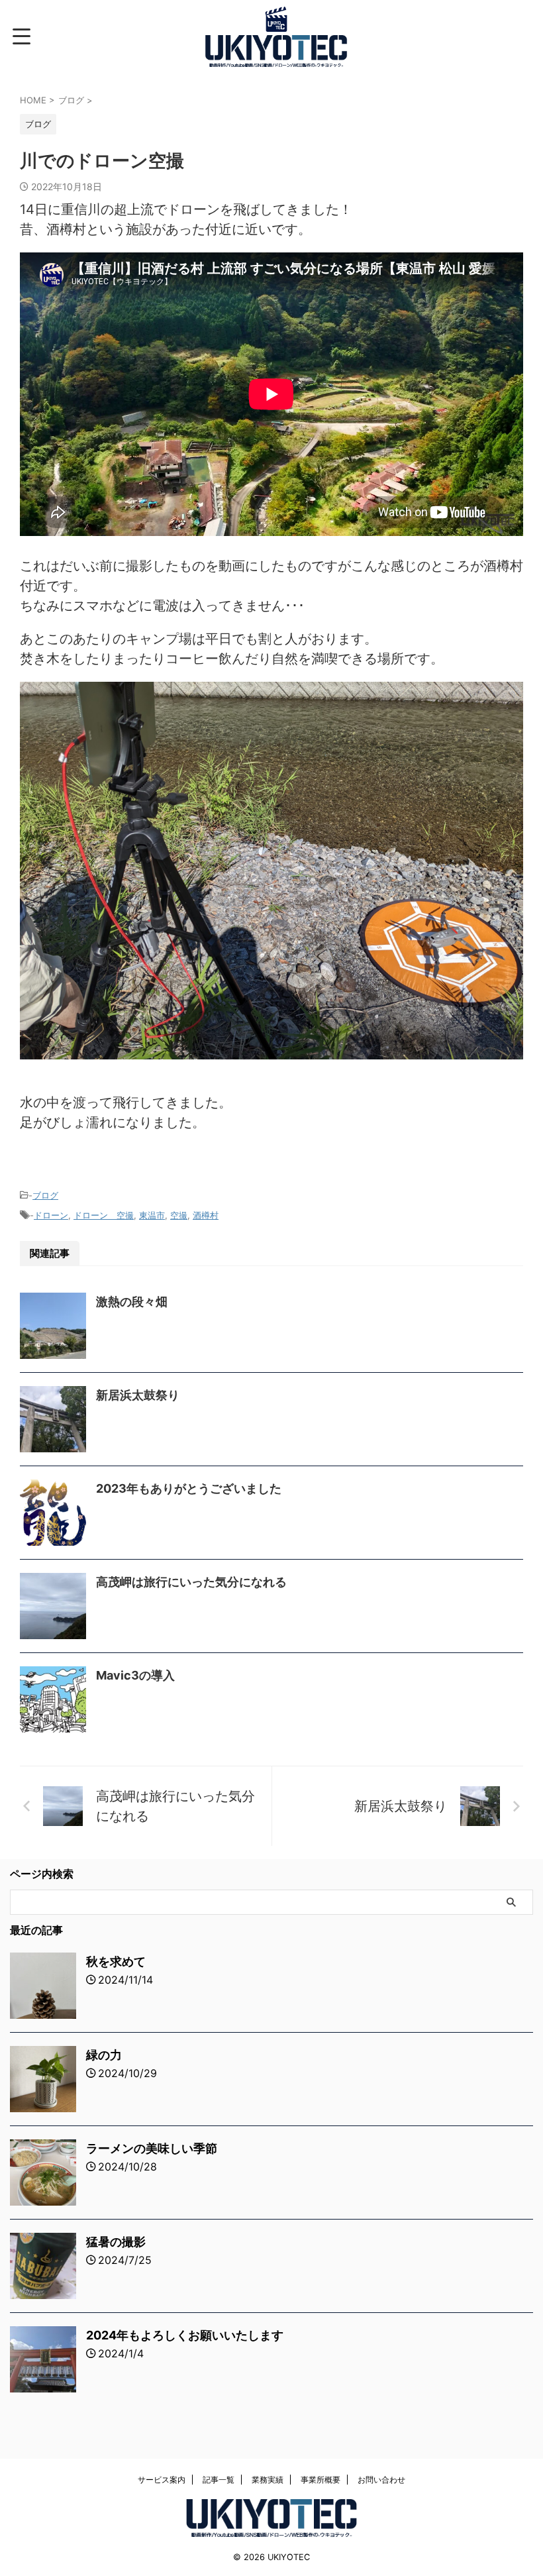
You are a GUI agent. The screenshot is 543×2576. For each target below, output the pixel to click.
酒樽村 (206, 1215)
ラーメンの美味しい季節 (152, 2148)
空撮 (179, 1215)
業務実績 (268, 2480)
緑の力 (104, 2055)
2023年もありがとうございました (189, 1488)
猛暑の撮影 (116, 2242)
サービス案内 (162, 2480)
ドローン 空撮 (104, 1215)
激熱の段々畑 (132, 1302)
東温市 (152, 1215)
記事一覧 (219, 2480)
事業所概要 (321, 2480)
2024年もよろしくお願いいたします (185, 2335)
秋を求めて (116, 1961)
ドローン (51, 1215)
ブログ (45, 1195)
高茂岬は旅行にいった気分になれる (191, 1582)
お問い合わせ (381, 2480)
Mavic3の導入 (135, 1675)
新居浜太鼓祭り (138, 1395)
